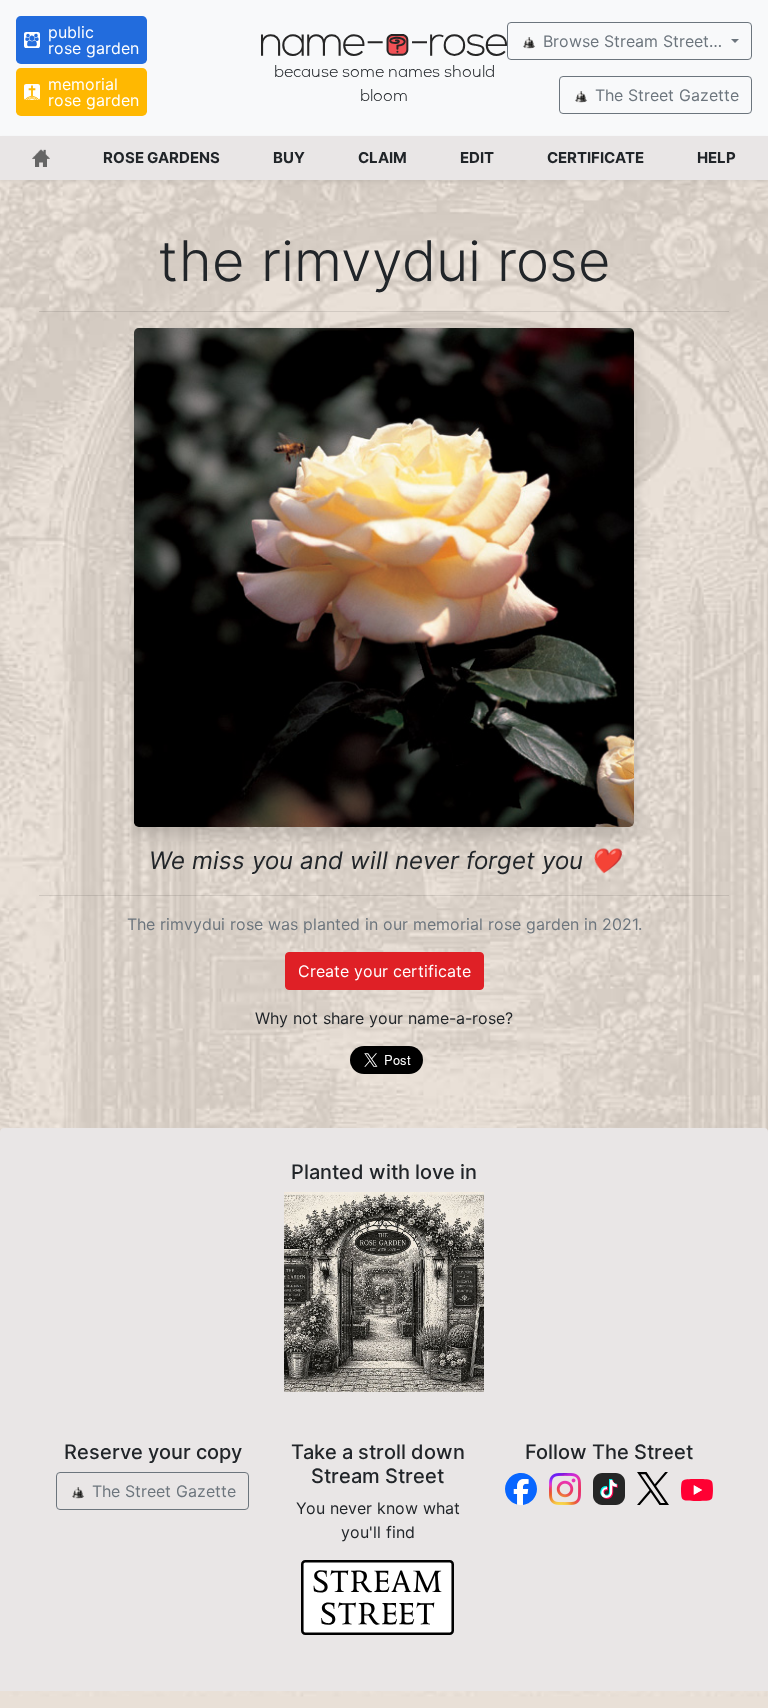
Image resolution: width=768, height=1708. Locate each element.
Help (716, 157)
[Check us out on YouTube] (697, 1488)
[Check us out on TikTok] (609, 1489)
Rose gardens (161, 157)
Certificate (595, 157)
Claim (382, 157)
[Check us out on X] (653, 1488)
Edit (477, 157)
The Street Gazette (664, 95)
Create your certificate (384, 971)
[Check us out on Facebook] (521, 1489)
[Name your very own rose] (384, 1292)
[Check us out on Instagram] (565, 1489)
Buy (289, 157)
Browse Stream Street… (632, 41)
